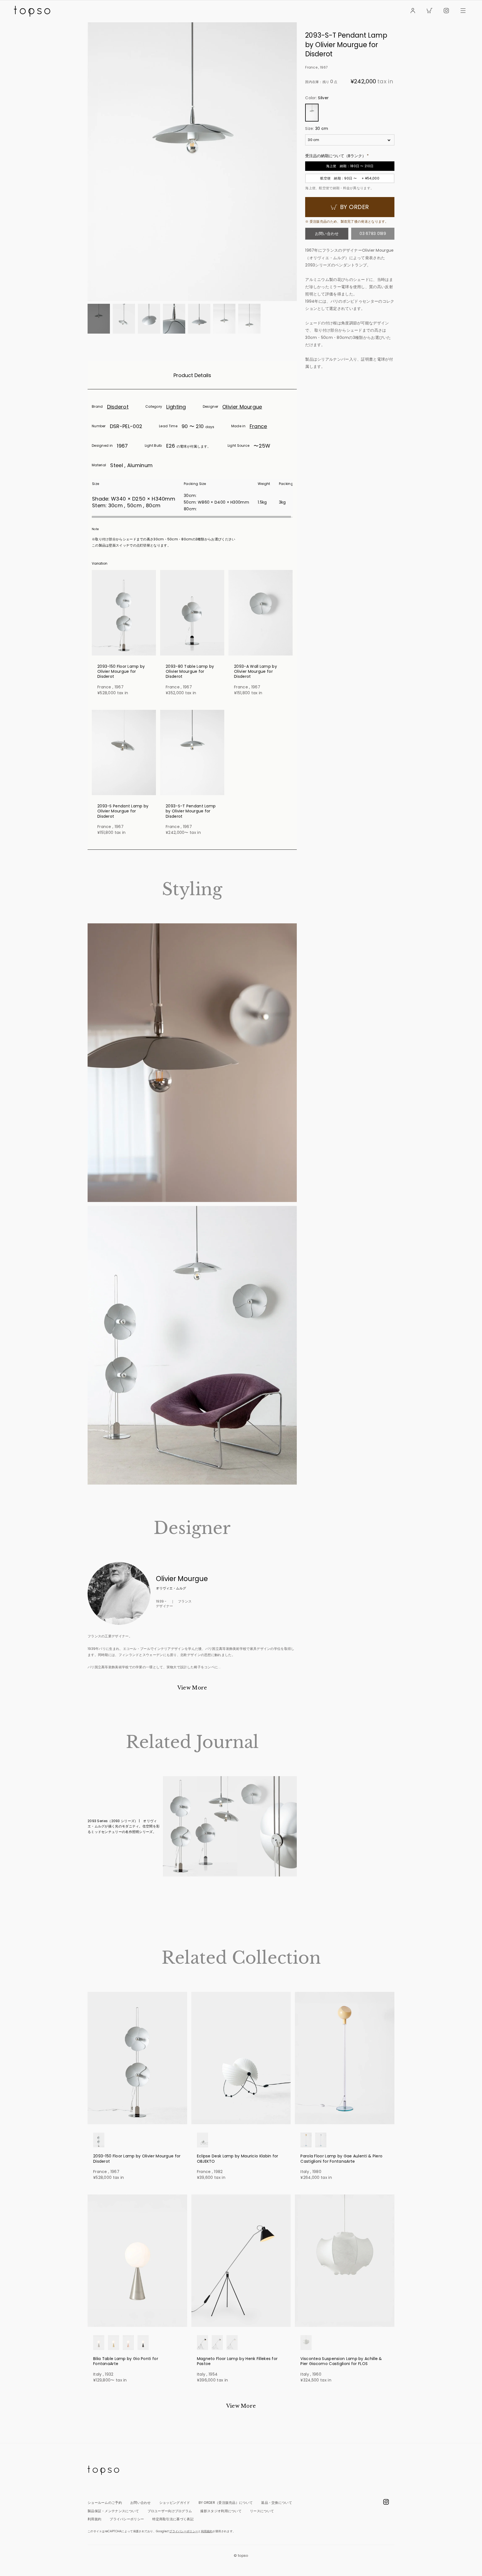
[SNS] (446, 11)
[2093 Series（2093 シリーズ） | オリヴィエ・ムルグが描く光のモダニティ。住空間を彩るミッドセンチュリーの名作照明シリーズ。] (230, 1826)
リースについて (262, 2511)
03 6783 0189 (373, 234)
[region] (192, 498)
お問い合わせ (327, 234)
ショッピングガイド (175, 2503)
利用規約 (94, 2519)
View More (192, 1688)
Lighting (176, 407)
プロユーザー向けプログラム (170, 2511)
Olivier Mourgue (242, 407)
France (258, 426)
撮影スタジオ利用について (221, 2511)
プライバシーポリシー (127, 2519)
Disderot (118, 407)
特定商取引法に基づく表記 (173, 2519)
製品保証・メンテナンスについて (113, 2511)
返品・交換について (277, 2503)
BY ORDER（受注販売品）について (226, 2503)
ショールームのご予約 (105, 2503)
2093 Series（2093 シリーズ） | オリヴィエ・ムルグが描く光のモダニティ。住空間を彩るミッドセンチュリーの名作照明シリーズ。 (124, 1826)
